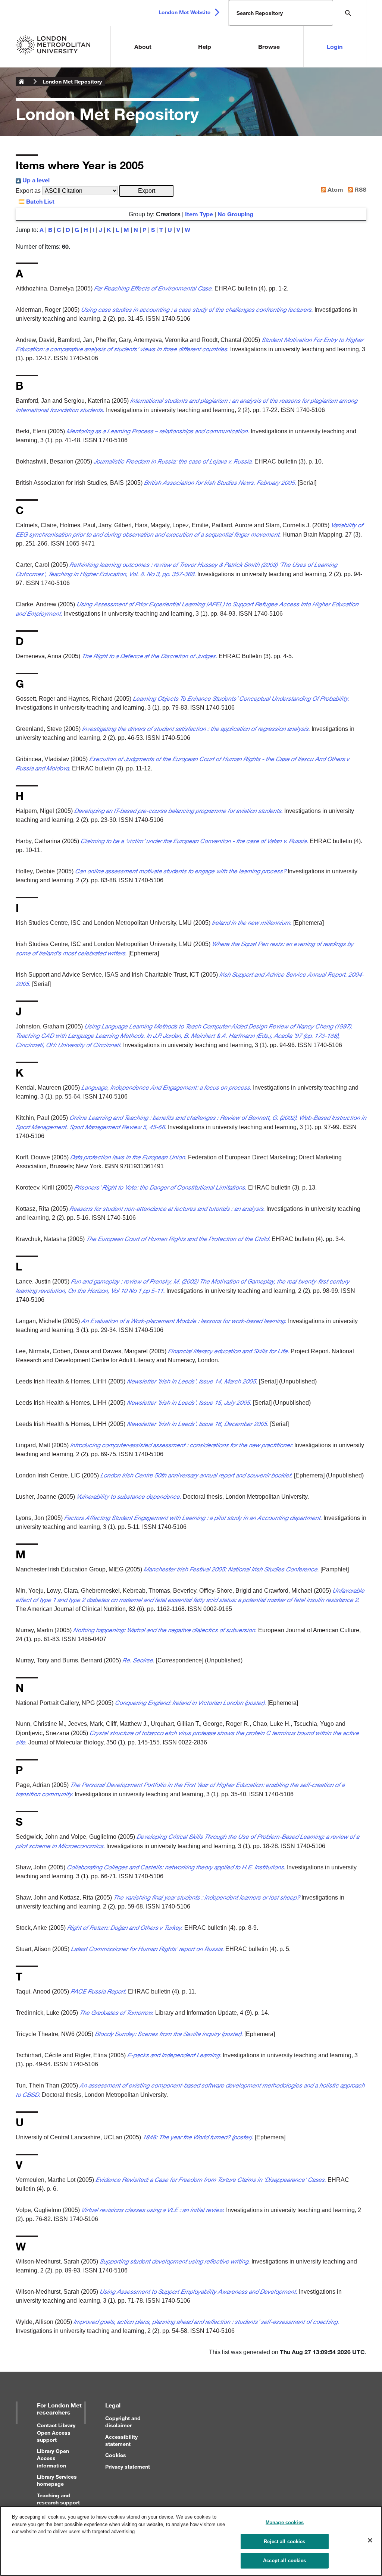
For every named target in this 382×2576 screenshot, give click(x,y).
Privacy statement (128, 2467)
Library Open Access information (53, 2458)
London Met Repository (72, 81)
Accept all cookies (284, 2561)
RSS (360, 189)
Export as (28, 191)
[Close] (370, 2540)
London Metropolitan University (22, 82)
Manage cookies (285, 2522)
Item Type (199, 214)
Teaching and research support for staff (58, 2502)
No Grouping (235, 214)
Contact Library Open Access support (56, 2432)
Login (335, 46)
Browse (269, 46)
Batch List (40, 201)
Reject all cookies (284, 2542)
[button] (146, 191)
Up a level (35, 180)
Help (205, 46)
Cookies (116, 2455)
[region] (191, 2541)
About (143, 46)
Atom (335, 189)
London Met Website (184, 12)
